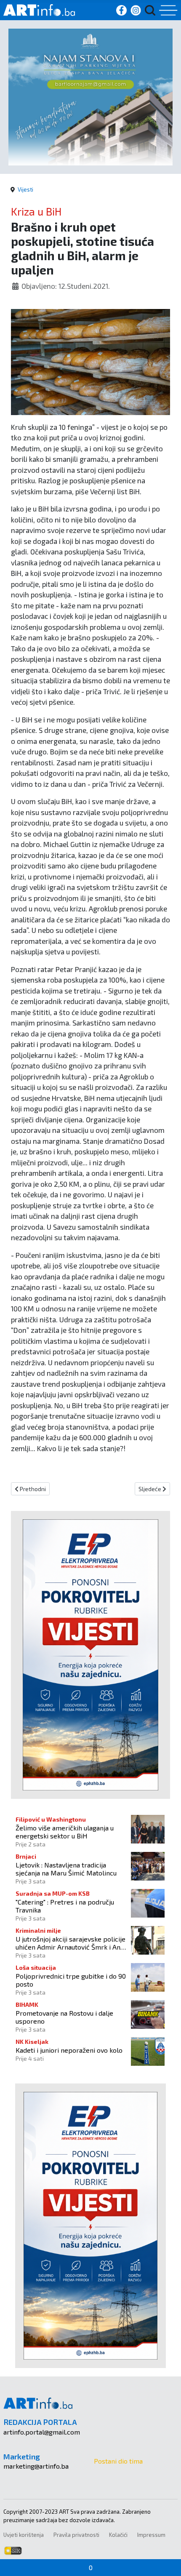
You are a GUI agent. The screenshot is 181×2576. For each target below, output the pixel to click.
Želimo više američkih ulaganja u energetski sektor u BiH (65, 1832)
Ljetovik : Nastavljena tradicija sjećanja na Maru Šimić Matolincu (66, 1869)
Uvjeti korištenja (24, 2535)
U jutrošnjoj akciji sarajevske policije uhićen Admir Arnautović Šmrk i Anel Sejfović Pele (71, 1943)
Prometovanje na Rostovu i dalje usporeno (64, 2017)
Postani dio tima (118, 2461)
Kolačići (118, 2535)
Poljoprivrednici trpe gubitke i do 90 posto (71, 1980)
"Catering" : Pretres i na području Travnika (65, 1906)
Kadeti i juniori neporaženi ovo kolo (69, 2050)
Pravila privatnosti (76, 2535)
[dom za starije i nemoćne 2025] (90, 96)
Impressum (151, 2535)
